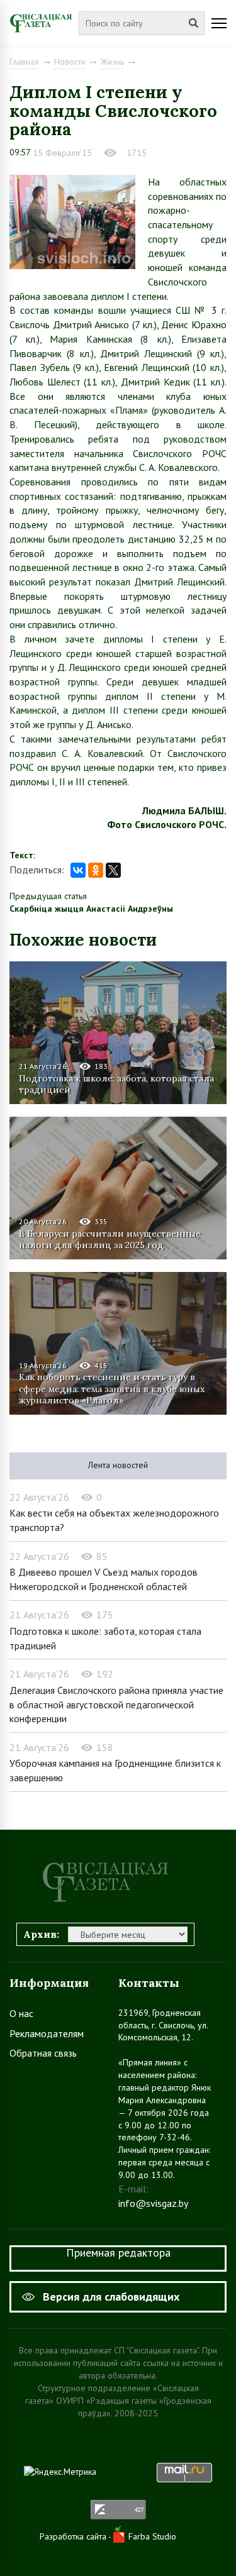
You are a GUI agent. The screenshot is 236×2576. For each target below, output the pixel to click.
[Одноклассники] (96, 870)
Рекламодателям (47, 2033)
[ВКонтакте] (78, 870)
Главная (24, 62)
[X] (113, 870)
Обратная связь (43, 2053)
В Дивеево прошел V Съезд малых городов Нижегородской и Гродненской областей (104, 1579)
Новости (70, 62)
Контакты (149, 1983)
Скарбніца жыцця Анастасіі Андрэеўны (91, 909)
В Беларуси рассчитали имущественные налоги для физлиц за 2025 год (110, 1239)
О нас (21, 2013)
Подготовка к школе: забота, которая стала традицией (116, 1084)
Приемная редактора (118, 2253)
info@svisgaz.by (153, 2203)
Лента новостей (118, 1465)
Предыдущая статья (48, 896)
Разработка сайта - (76, 2536)
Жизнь (112, 62)
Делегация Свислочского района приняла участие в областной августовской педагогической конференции (116, 1704)
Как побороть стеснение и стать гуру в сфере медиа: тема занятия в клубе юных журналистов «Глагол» (112, 1388)
